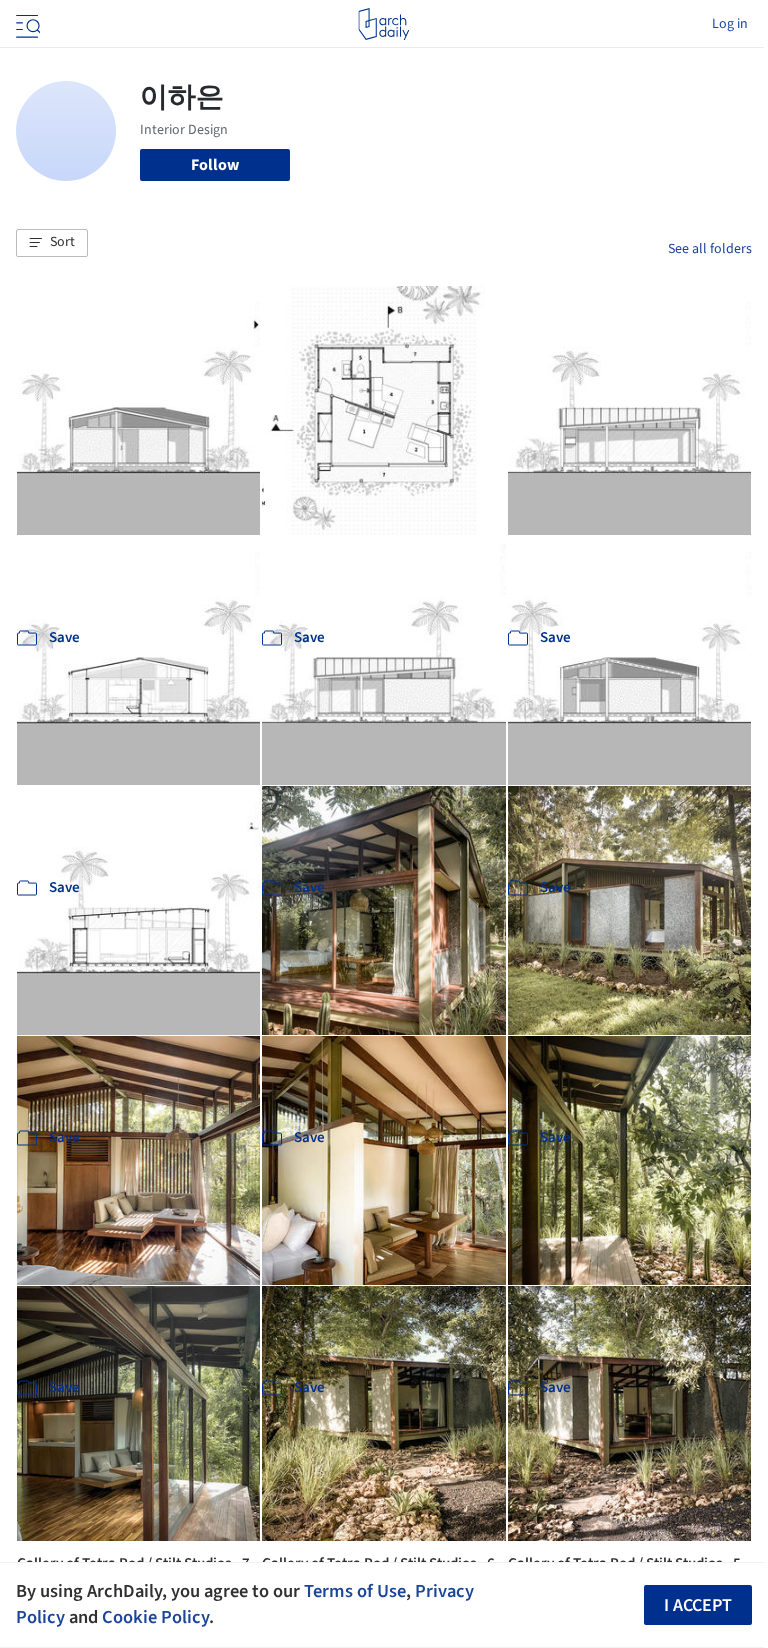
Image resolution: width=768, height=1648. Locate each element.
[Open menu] (26, 24)
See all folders (710, 249)
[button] (52, 243)
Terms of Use (355, 1591)
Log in (730, 24)
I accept (698, 1605)
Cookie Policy (155, 1617)
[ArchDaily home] (383, 24)
